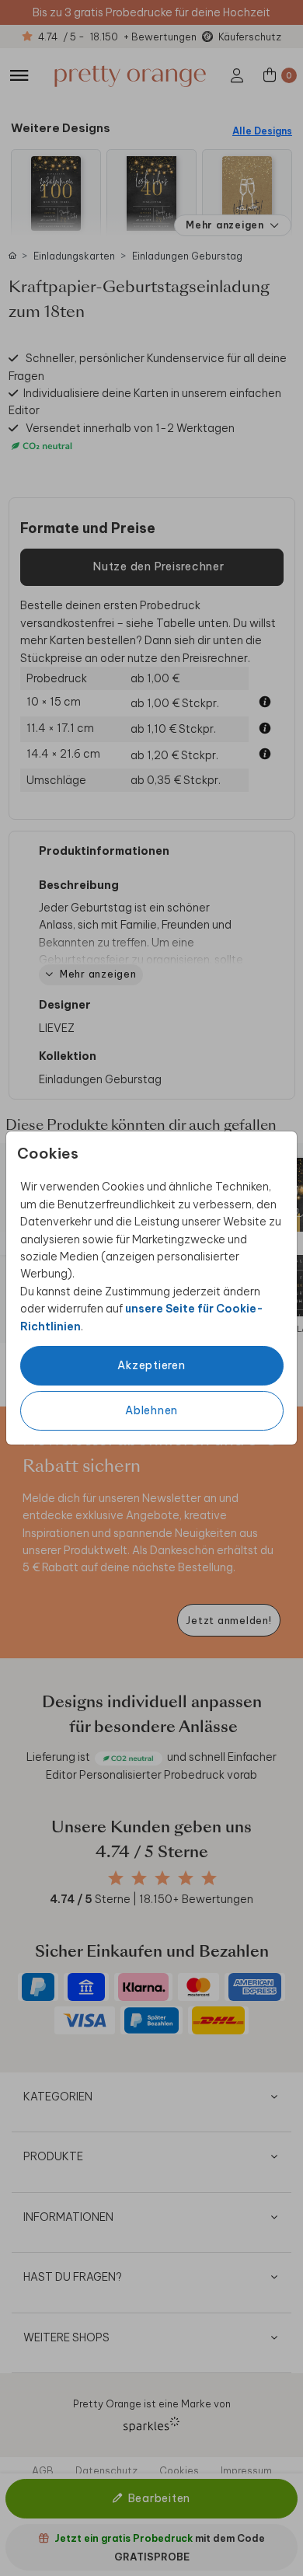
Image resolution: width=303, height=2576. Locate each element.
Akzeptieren (151, 1365)
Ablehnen (151, 1410)
